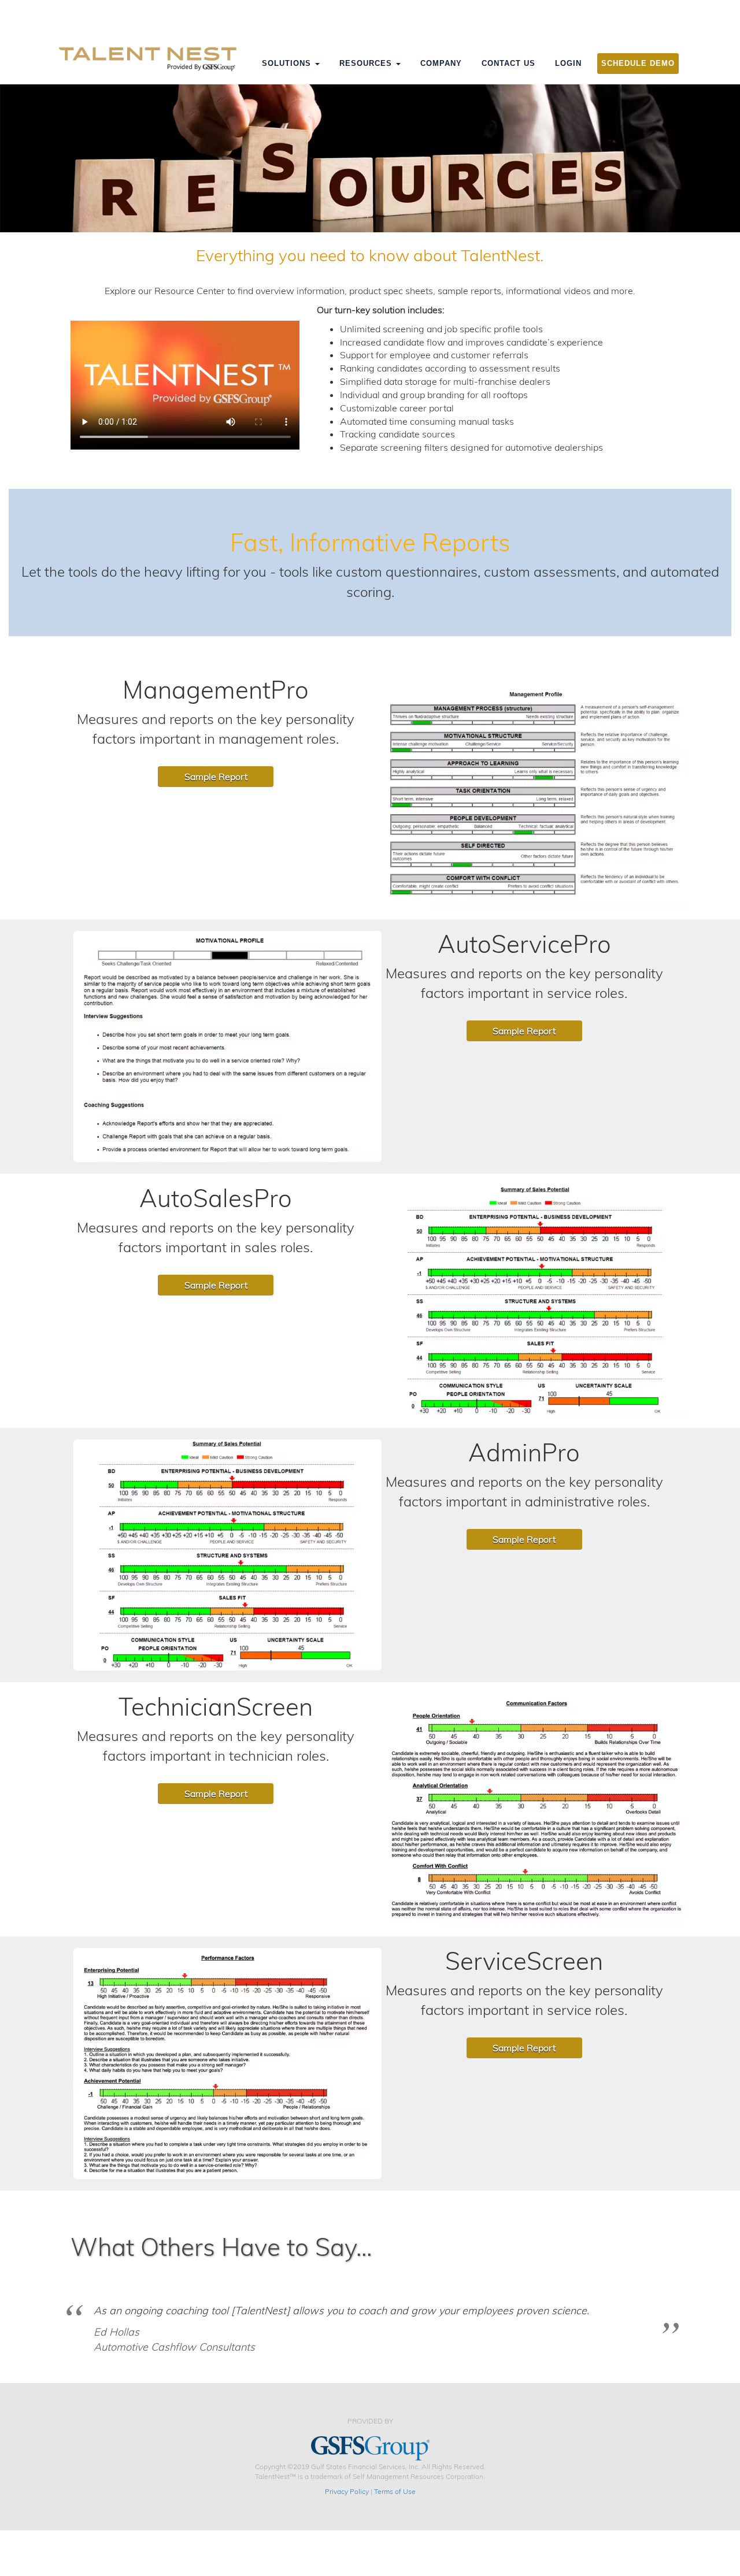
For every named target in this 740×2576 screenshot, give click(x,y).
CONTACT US (508, 63)
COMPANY (441, 63)
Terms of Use (395, 2491)
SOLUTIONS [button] (288, 63)
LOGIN (568, 63)
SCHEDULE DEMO (638, 63)
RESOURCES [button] (367, 63)
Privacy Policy (347, 2491)
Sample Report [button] (216, 777)
